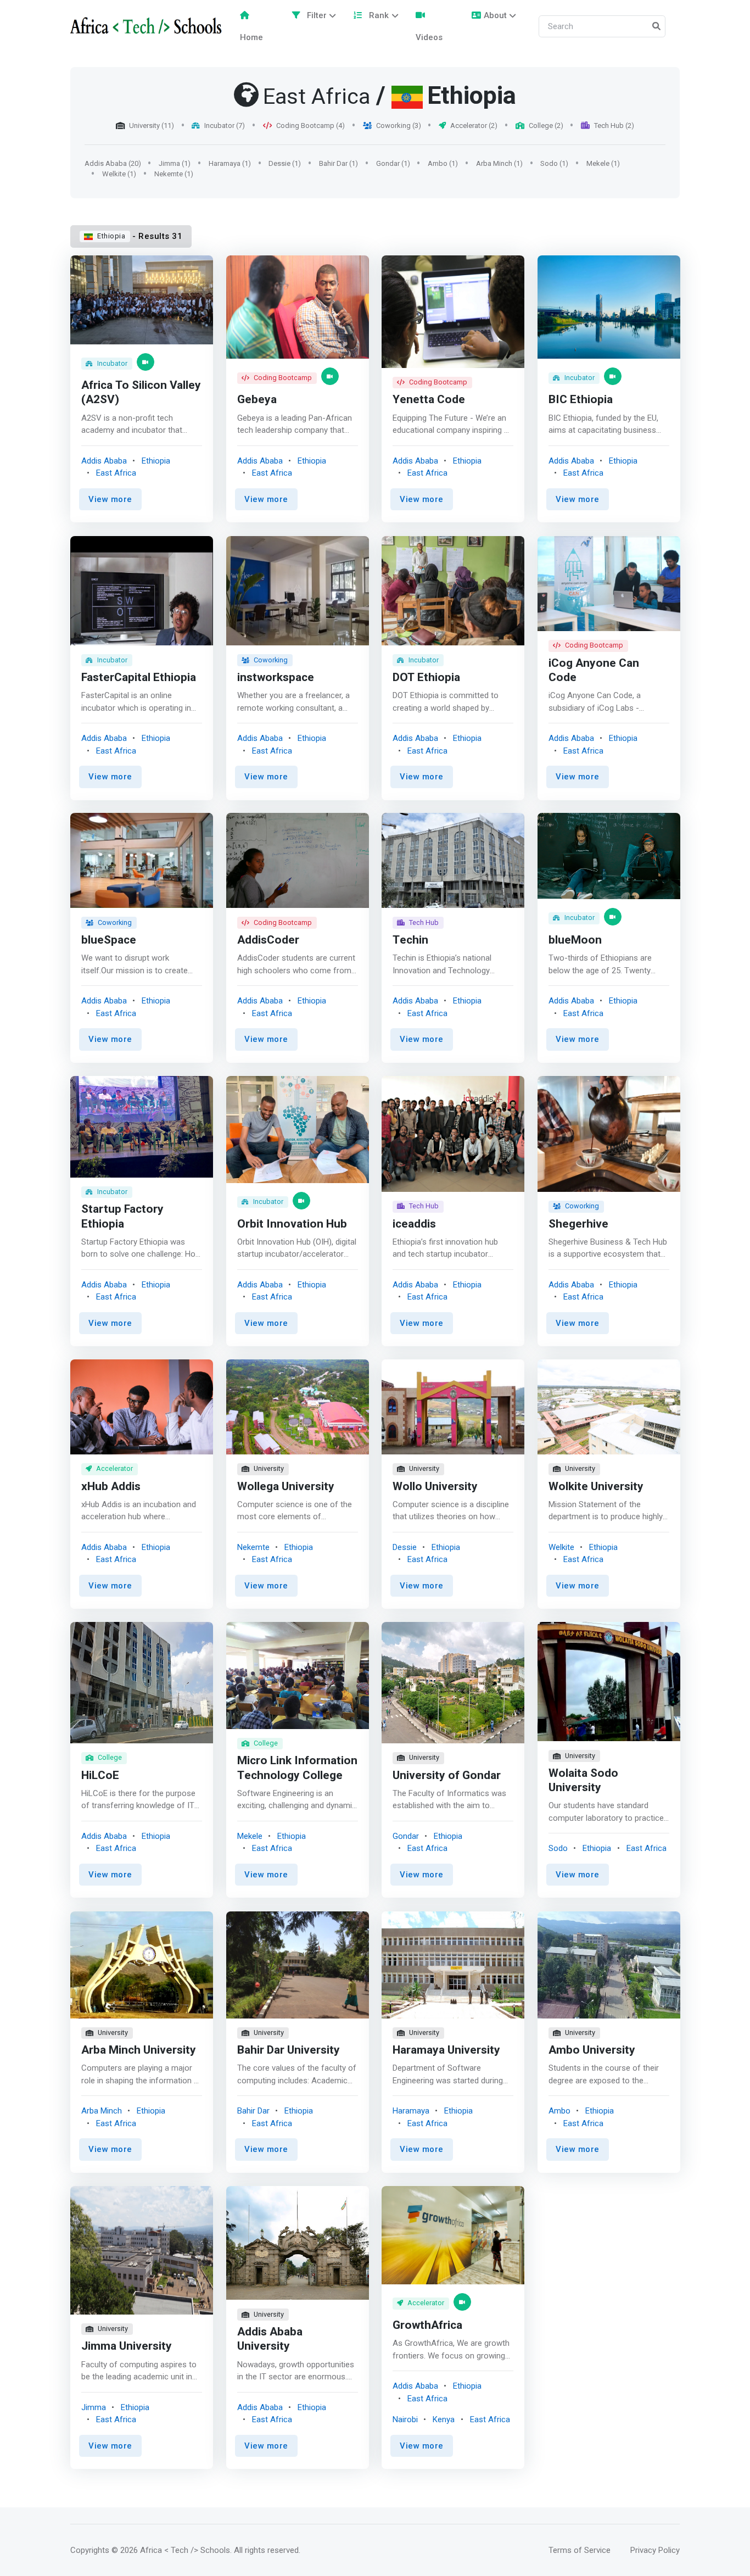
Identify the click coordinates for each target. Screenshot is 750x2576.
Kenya (444, 2419)
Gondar (406, 1836)
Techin (410, 940)
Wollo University (435, 1487)
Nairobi (405, 2419)
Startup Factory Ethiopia (122, 1216)
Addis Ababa (104, 461)
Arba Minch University (139, 2050)
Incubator (112, 363)
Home (251, 37)
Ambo (559, 2111)
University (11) (152, 126)
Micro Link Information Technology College (297, 1768)
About (495, 15)
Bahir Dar (253, 2111)
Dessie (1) (285, 163)
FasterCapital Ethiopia (139, 677)
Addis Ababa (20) (113, 163)
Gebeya (257, 400)
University (269, 1469)
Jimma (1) (175, 163)
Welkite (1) (119, 174)
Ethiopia (111, 236)
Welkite (561, 1547)
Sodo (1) (554, 163)
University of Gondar (447, 1775)
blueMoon (575, 940)
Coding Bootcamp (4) (310, 126)
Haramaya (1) (230, 163)
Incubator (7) (225, 126)
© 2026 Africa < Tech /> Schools (171, 2550)
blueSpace (109, 940)
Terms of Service (580, 2550)
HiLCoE (100, 1775)
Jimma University (127, 2346)
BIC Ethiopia (581, 400)
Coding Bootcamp (283, 378)
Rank (378, 15)
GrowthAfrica (427, 2325)
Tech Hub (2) (614, 126)
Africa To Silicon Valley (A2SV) (141, 393)
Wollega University (286, 1487)
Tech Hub (424, 922)
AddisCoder (268, 940)
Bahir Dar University (289, 2050)
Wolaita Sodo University (583, 1780)
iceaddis (414, 1223)
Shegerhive (578, 1223)
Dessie (405, 1547)
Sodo (558, 1849)
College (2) (546, 126)
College (110, 1758)
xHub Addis (111, 1487)
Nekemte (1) (174, 174)
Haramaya (411, 2111)
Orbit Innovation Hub (292, 1223)
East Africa (116, 473)
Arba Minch (102, 2111)
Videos (429, 37)
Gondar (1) (393, 163)
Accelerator (114, 1469)
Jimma (94, 2407)
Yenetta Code (429, 400)
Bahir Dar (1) (338, 163)
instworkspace (276, 677)
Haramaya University (446, 2050)
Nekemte (253, 1547)
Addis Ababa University (270, 2339)
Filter (316, 15)
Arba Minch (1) (499, 163)
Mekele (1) (603, 163)
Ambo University (592, 2050)
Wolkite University (596, 1487)
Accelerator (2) (474, 126)
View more (110, 499)
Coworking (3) (399, 126)
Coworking (271, 659)
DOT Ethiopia (426, 677)
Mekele (250, 1836)
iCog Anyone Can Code (594, 670)
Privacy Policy (655, 2550)
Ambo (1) (443, 163)
